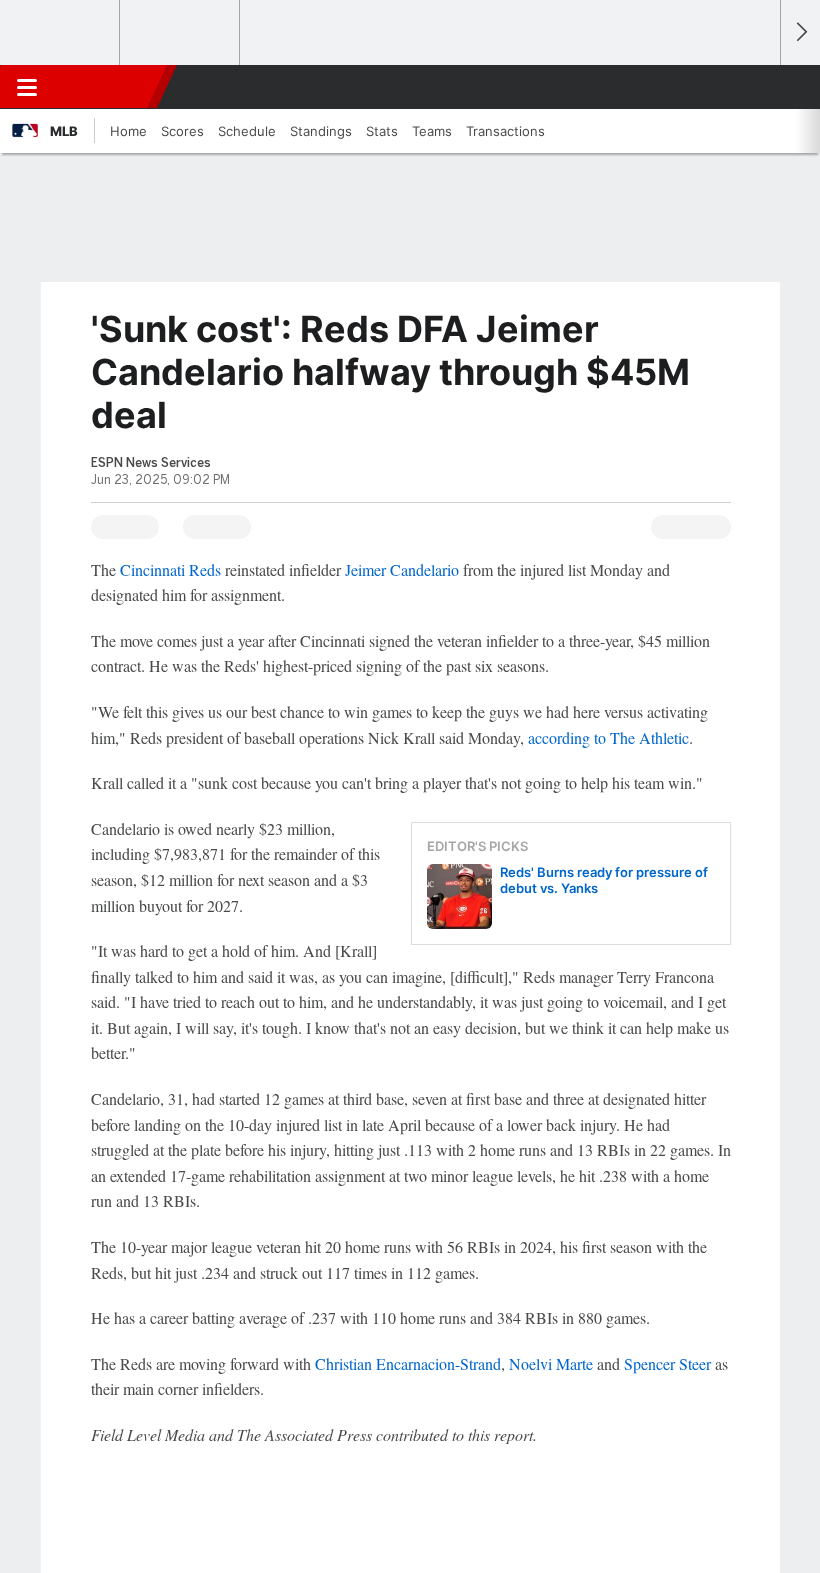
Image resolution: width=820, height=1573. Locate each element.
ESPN (107, 87)
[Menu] (27, 87)
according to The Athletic (608, 737)
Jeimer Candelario (402, 569)
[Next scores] (800, 32)
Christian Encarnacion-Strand (408, 1363)
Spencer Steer (667, 1363)
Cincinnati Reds (170, 569)
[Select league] (61, 33)
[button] (754, 87)
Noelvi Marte (551, 1363)
